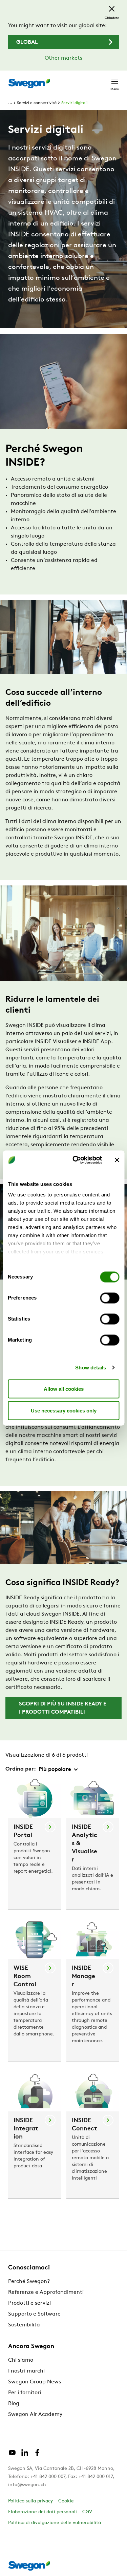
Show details (91, 1368)
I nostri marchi (26, 2371)
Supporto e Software (34, 2314)
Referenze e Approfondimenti (46, 2292)
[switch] (110, 1298)
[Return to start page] (29, 83)
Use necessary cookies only (64, 1410)
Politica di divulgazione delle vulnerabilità (55, 2523)
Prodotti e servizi (29, 2303)
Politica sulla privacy (30, 2501)
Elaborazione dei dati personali (43, 2512)
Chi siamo (21, 2360)
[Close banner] (117, 1160)
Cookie (66, 2501)
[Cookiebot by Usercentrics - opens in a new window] (76, 1160)
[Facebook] (37, 2455)
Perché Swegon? (29, 2282)
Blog (14, 2404)
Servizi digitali (74, 103)
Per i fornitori (25, 2393)
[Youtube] (12, 2455)
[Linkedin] (25, 2455)
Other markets (63, 58)
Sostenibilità (24, 2325)
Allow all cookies (64, 1389)
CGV (87, 2512)
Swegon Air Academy (35, 2415)
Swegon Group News (35, 2382)
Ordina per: (21, 1769)
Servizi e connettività (37, 103)
